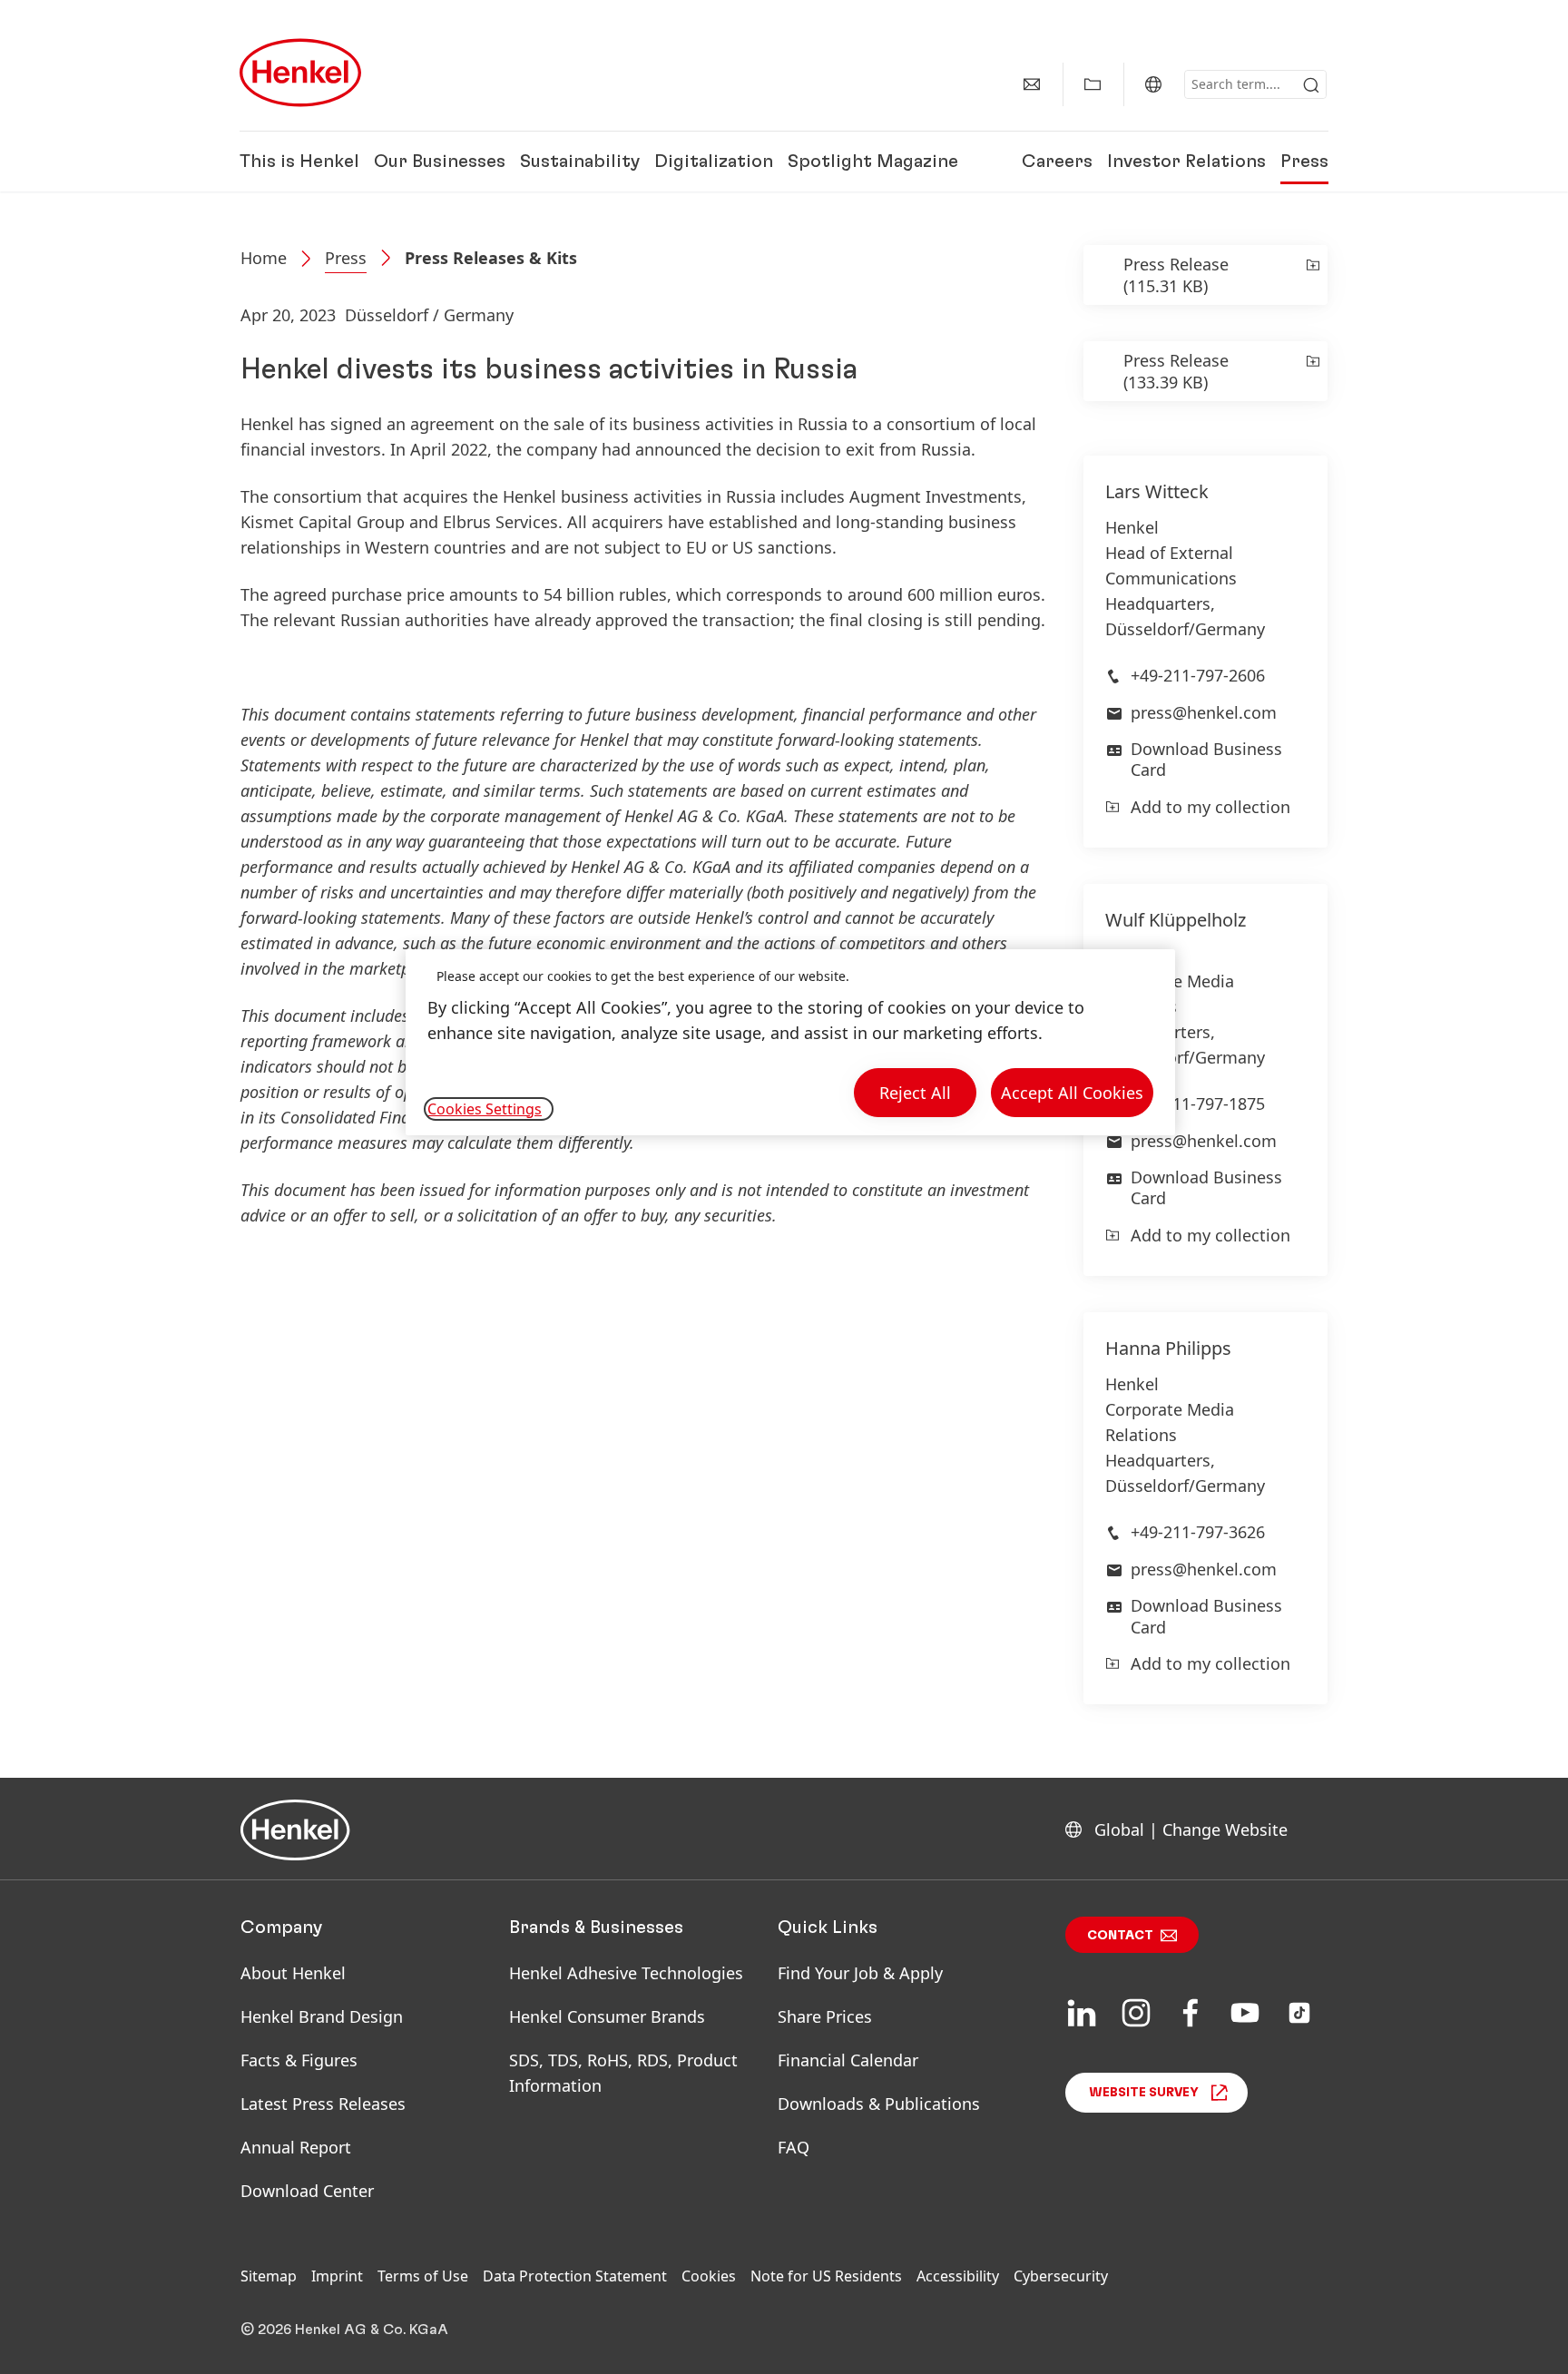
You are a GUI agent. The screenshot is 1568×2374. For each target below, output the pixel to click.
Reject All (915, 1093)
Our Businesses (440, 162)
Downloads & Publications (879, 2104)
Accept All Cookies (1072, 1093)
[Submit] (1311, 85)
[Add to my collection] (1312, 275)
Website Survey (1144, 2093)
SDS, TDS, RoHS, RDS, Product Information (623, 2073)
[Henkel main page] (300, 73)
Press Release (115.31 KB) (1176, 275)
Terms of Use (423, 2276)
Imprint (337, 2276)
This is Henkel (299, 162)
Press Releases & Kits (491, 258)
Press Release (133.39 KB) (1176, 371)
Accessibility (958, 2276)
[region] (790, 1042)
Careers (1057, 162)
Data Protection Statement (575, 2276)
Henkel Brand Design (322, 2016)
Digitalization (714, 162)
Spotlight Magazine (873, 162)
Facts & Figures (299, 2060)
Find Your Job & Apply (860, 1973)
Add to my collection (1210, 807)
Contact (1120, 1936)
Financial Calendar (848, 2060)
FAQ (794, 2147)
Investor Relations (1186, 162)
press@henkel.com (1204, 712)
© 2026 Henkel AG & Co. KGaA (344, 2330)
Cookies (709, 2276)
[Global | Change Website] (1153, 84)
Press (1304, 162)
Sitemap (269, 2276)
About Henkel (293, 1973)
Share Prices (825, 2016)
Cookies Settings (485, 1109)
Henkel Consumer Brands (607, 2016)
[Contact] (1032, 84)
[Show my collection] (1093, 84)
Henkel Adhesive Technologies (626, 1973)
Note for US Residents (826, 2276)
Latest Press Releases (323, 2104)
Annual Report (296, 2147)
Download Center (307, 2191)
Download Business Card (1206, 759)
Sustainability (580, 162)
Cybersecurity (1061, 2276)
